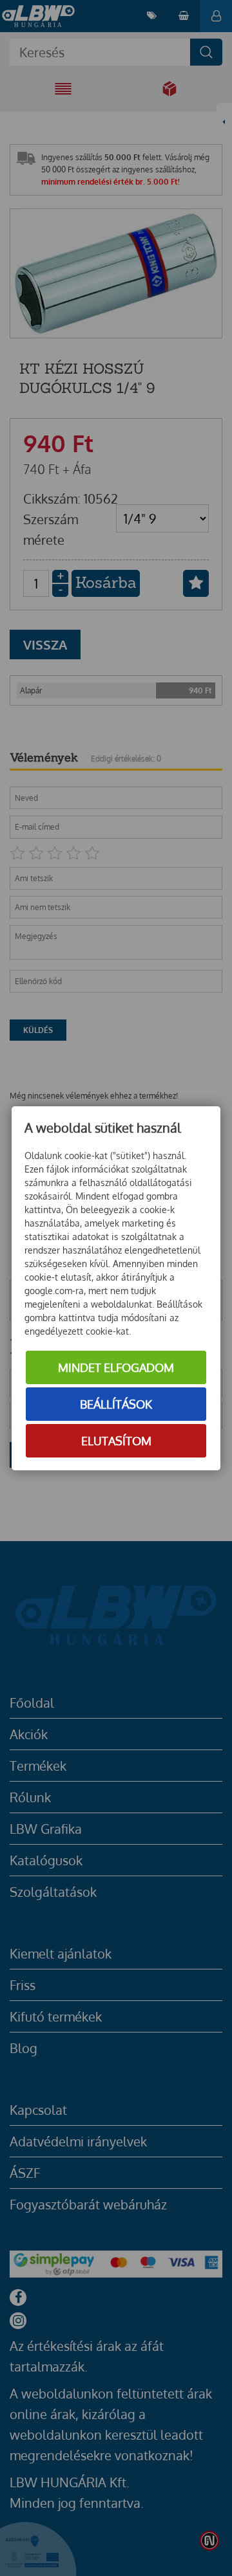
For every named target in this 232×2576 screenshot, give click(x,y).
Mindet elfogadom (116, 1367)
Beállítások (116, 1404)
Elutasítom (116, 1441)
